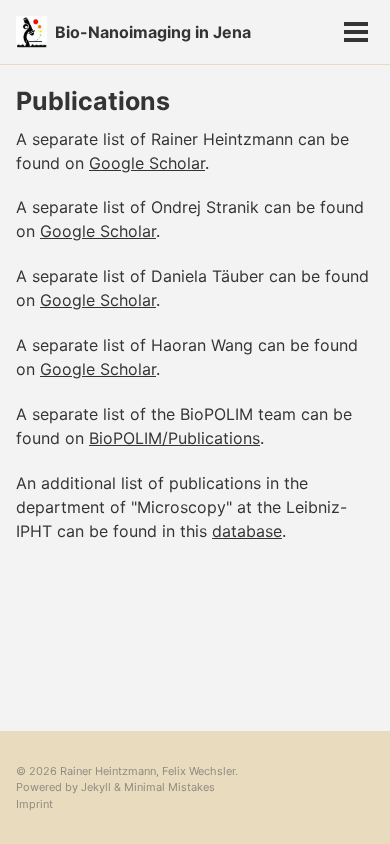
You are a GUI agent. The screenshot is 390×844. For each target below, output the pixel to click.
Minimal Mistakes (169, 787)
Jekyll (96, 787)
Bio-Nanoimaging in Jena (153, 32)
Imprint (34, 804)
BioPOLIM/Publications (174, 438)
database (247, 531)
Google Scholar (147, 163)
